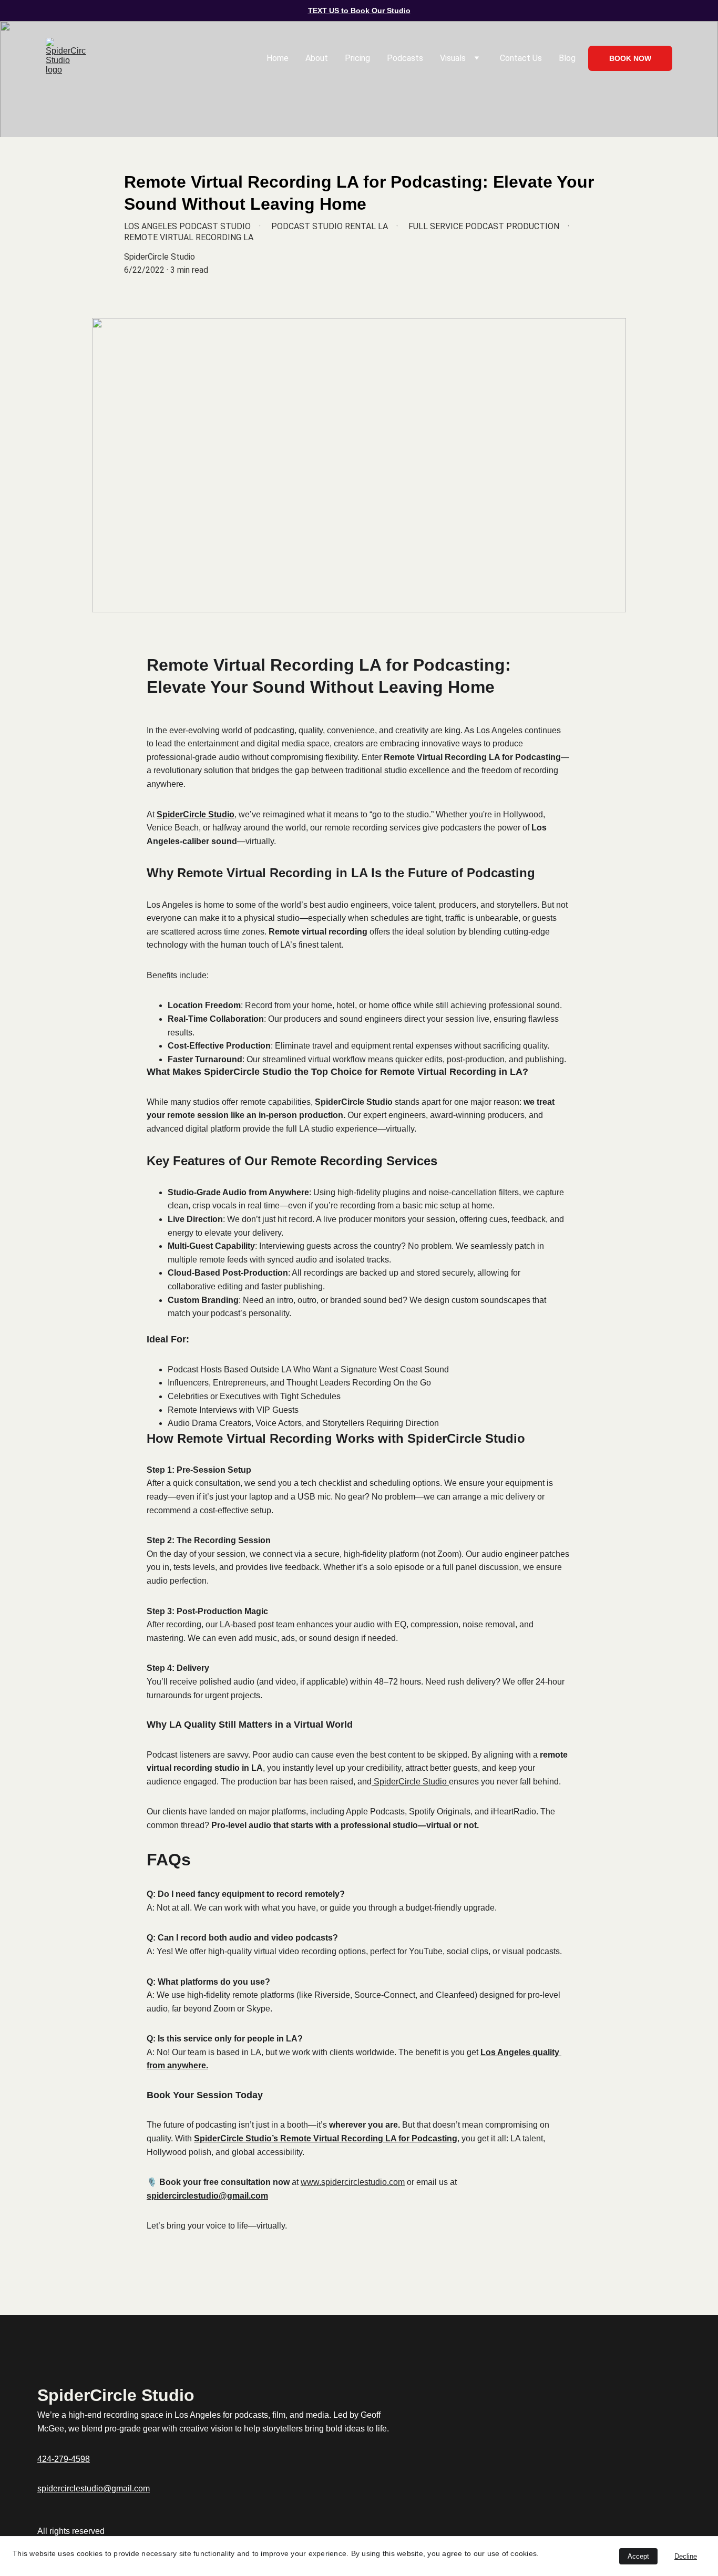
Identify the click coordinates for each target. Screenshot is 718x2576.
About (317, 58)
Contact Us (521, 58)
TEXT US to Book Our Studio (359, 11)
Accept (638, 2556)
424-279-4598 (64, 2459)
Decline (686, 2556)
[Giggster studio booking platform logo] (575, 2416)
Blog (567, 58)
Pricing (357, 58)
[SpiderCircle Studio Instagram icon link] (610, 2415)
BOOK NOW (630, 58)
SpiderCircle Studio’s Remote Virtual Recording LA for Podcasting (326, 2138)
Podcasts (405, 58)
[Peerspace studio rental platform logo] (539, 2417)
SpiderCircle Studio (196, 814)
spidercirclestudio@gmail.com (207, 2196)
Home (278, 58)
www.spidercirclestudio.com (353, 2182)
